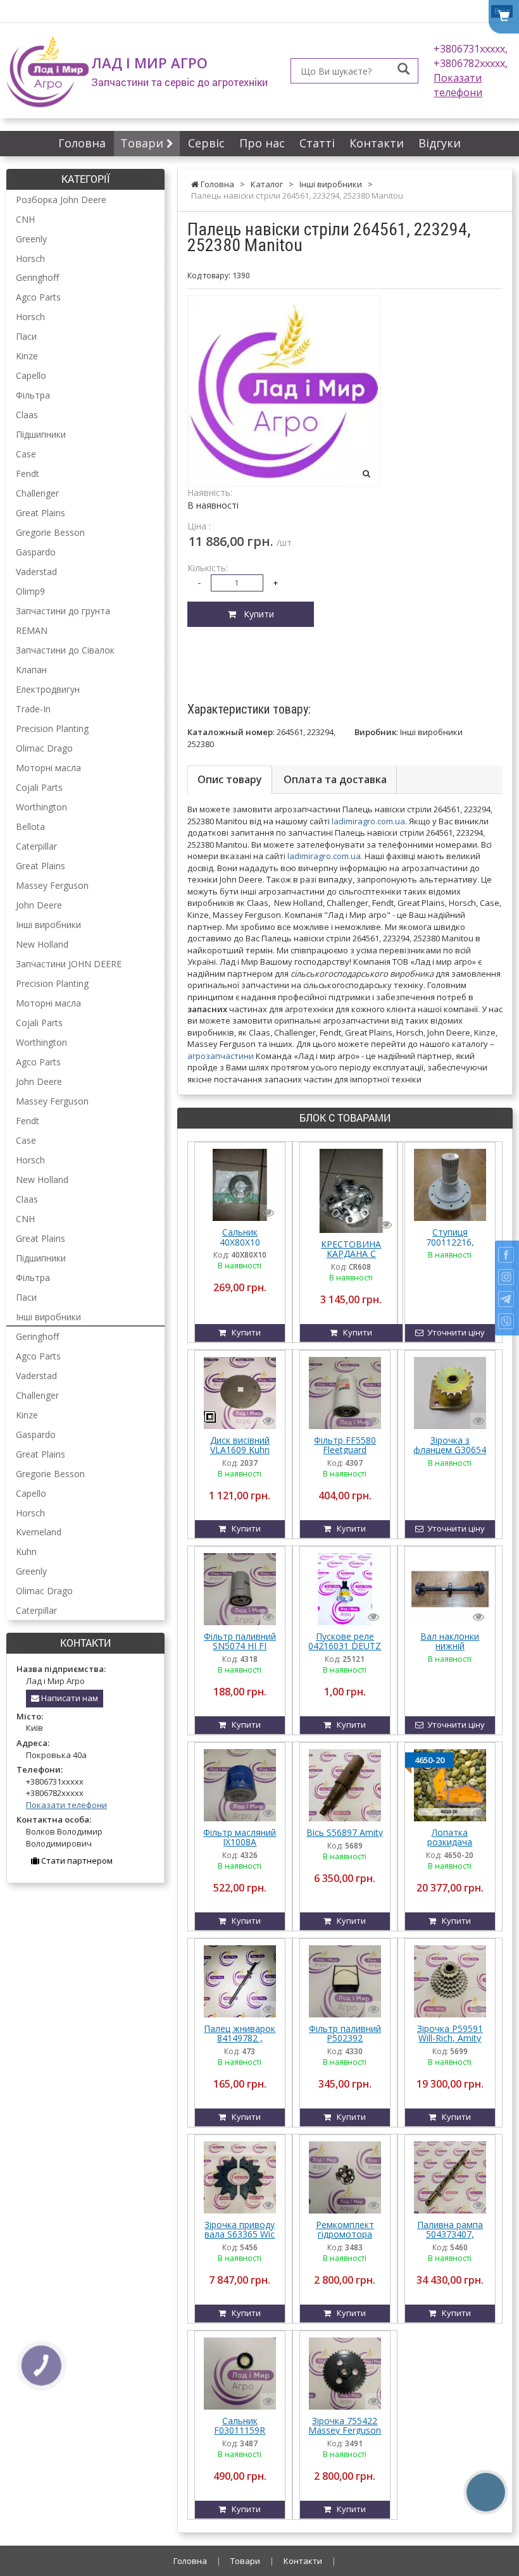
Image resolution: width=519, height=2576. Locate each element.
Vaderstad (36, 572)
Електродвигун (48, 689)
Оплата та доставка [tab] (335, 779)
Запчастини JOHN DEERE (69, 964)
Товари (143, 143)
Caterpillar (36, 846)
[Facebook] (506, 1255)
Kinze (27, 356)
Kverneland (39, 1532)
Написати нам (69, 1698)
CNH (25, 219)
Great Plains (41, 513)
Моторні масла (48, 768)
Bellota (30, 827)
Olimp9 (30, 591)
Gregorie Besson (50, 532)
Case (26, 454)
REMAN (32, 630)
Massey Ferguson (52, 885)
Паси (26, 336)
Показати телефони (458, 85)
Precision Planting (52, 728)
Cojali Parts (39, 787)
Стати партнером (76, 1861)
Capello (31, 375)
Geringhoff (37, 277)
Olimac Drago (44, 748)
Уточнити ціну (454, 1332)
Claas (27, 415)
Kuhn (26, 1551)
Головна (82, 143)
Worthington (41, 807)
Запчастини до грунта (63, 611)
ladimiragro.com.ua (368, 821)
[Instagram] (506, 1277)
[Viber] (506, 1321)
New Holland (42, 944)
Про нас (262, 143)
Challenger (37, 493)
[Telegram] (506, 1299)
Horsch (30, 258)
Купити (255, 614)
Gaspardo (36, 552)
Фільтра (33, 395)
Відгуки (440, 143)
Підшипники (41, 434)
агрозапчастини (221, 1056)
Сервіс (206, 143)
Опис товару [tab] (230, 779)
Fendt (28, 474)
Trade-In (33, 709)
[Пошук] (403, 70)
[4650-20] (450, 1784)
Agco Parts (38, 297)
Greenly (31, 239)
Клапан (31, 670)
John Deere (39, 905)
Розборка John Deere (61, 200)
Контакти (377, 143)
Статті (317, 143)
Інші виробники (48, 925)
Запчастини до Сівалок (65, 650)
